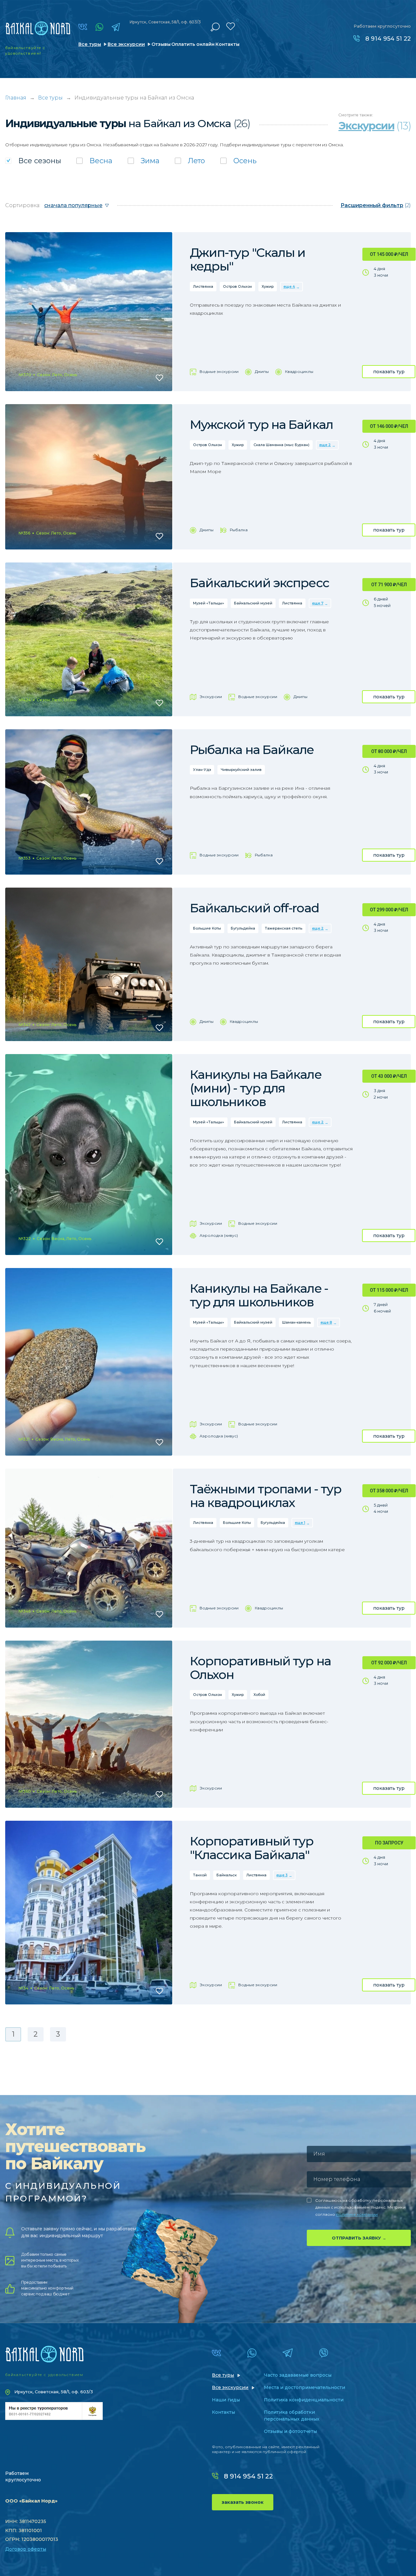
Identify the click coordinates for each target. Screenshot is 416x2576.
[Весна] (94, 161)
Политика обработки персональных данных (292, 2416)
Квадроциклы (299, 371)
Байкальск (227, 1875)
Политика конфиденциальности (304, 2400)
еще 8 (326, 1322)
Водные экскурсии (219, 371)
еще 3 (282, 1875)
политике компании (357, 2214)
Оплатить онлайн (193, 44)
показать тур (389, 372)
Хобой (259, 1695)
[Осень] (238, 161)
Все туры (90, 44)
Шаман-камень (296, 1322)
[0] (231, 26)
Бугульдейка (243, 928)
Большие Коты (207, 928)
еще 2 (325, 445)
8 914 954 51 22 (388, 39)
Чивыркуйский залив (241, 770)
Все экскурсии (126, 44)
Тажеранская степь (284, 928)
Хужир (268, 286)
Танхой (200, 1875)
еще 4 (289, 286)
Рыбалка (239, 530)
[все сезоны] (33, 161)
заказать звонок (243, 2502)
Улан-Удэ (202, 770)
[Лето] (190, 161)
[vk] (83, 27)
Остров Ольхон (237, 286)
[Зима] (144, 161)
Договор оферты (26, 2549)
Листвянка (203, 286)
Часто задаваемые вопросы (298, 2375)
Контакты (227, 44)
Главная (16, 98)
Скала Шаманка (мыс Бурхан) (281, 445)
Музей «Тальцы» (209, 603)
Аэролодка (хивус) (219, 1235)
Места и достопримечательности (305, 2387)
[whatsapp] (99, 27)
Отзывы (161, 44)
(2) (376, 205)
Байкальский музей (253, 603)
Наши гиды (226, 2400)
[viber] (324, 2353)
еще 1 (300, 1523)
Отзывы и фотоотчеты (290, 2431)
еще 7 (318, 603)
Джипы (262, 371)
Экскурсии (211, 697)
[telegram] (116, 27)
